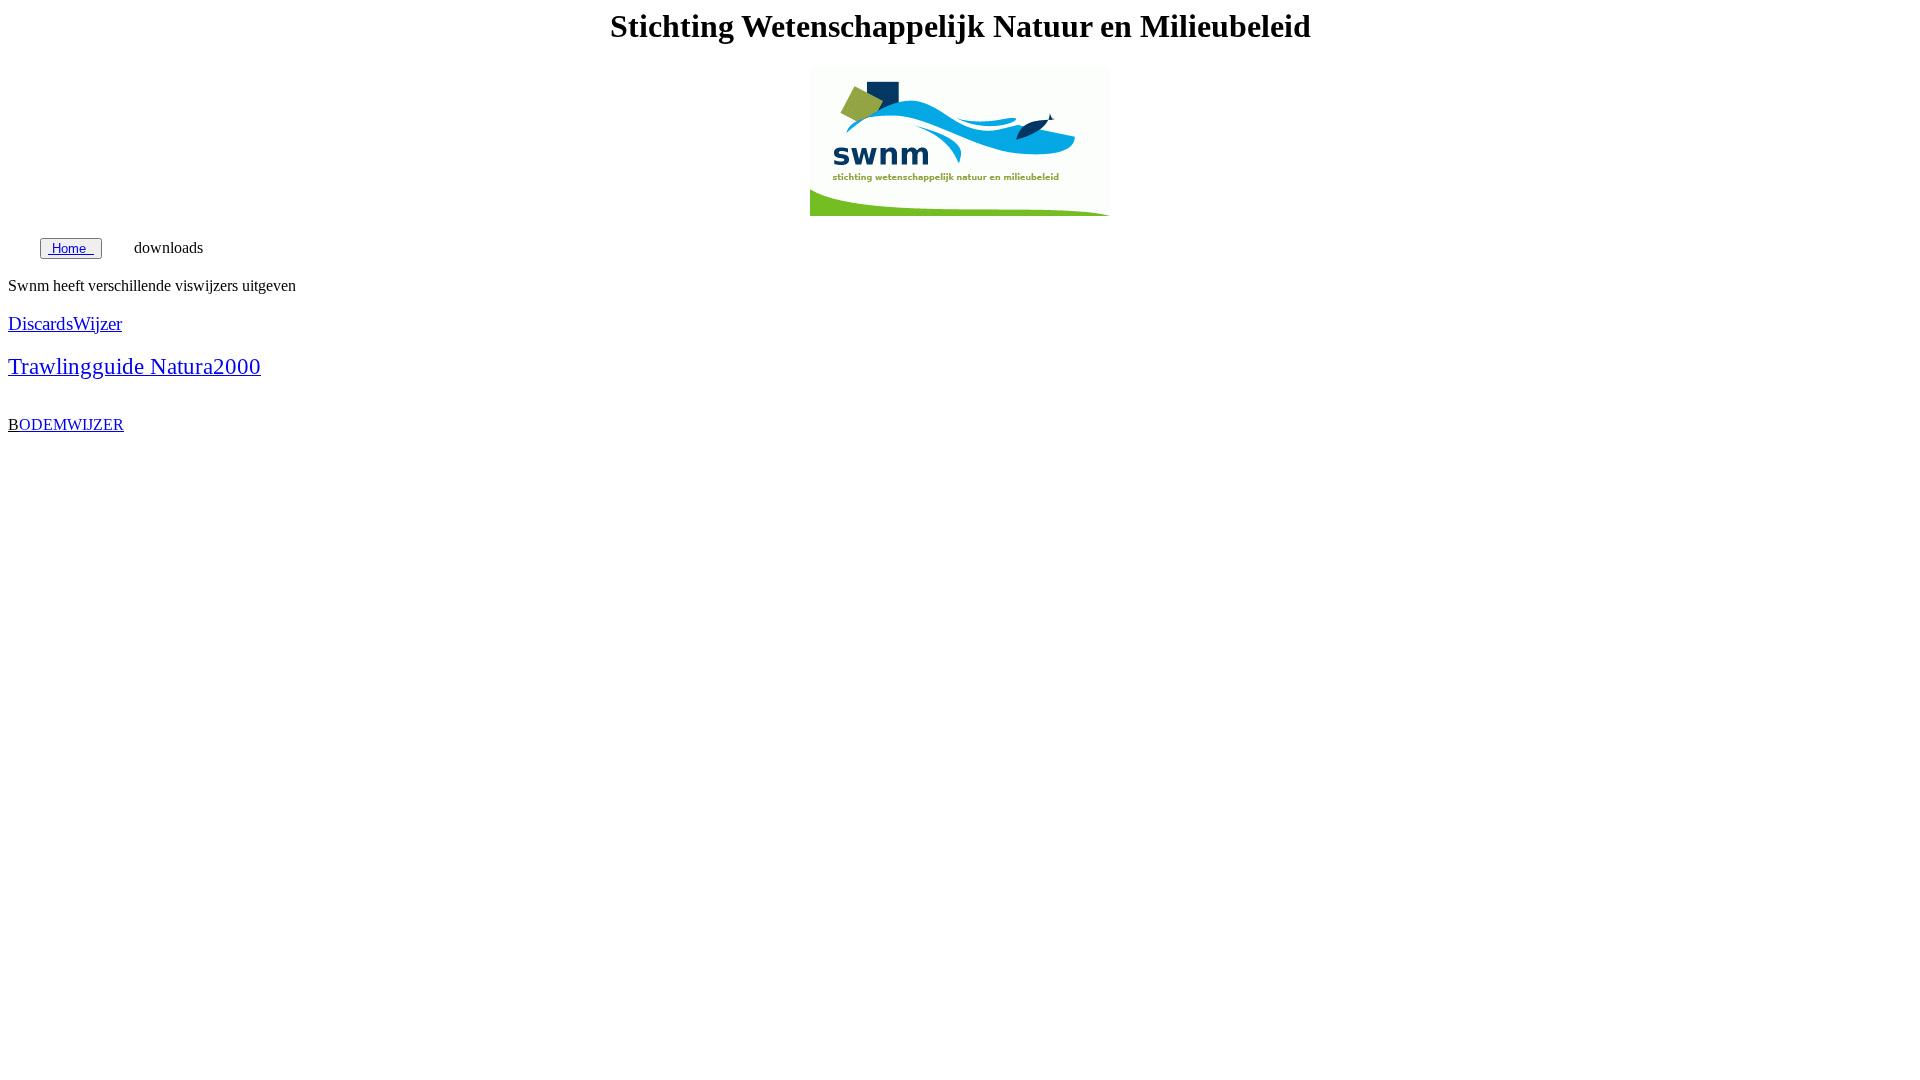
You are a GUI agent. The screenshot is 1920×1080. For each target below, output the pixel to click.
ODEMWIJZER (71, 424)
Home (71, 248)
